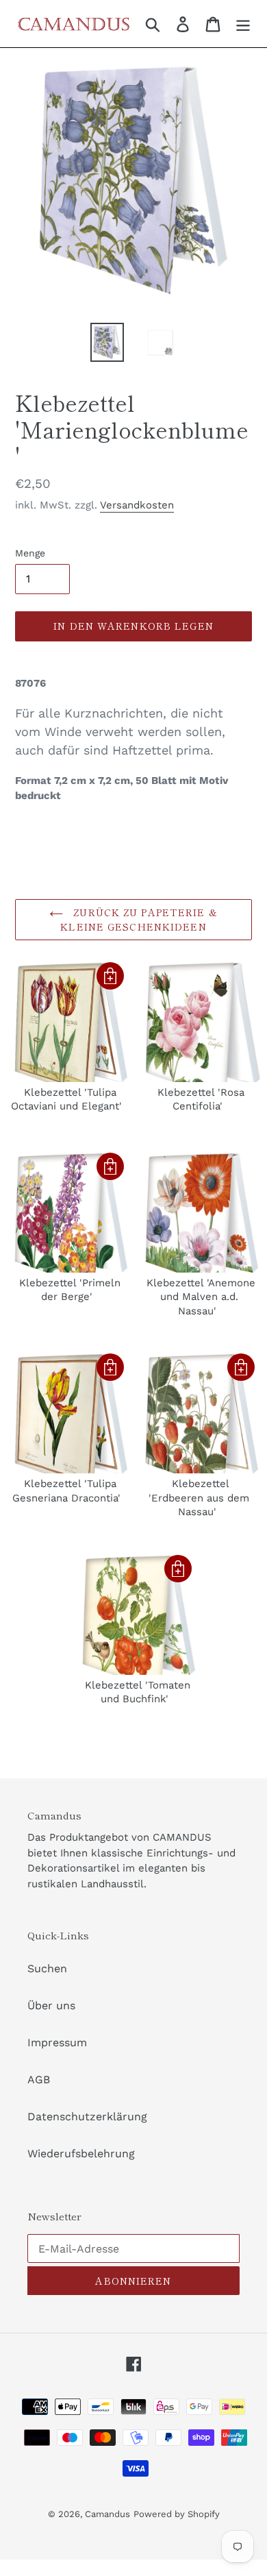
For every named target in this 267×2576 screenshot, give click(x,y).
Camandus (107, 2514)
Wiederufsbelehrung (81, 2154)
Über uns (51, 2005)
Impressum (57, 2043)
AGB (39, 2080)
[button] (110, 976)
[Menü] (243, 24)
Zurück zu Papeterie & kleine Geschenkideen (139, 919)
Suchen (47, 1968)
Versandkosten (137, 505)
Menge (30, 553)
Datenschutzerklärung (87, 2117)
